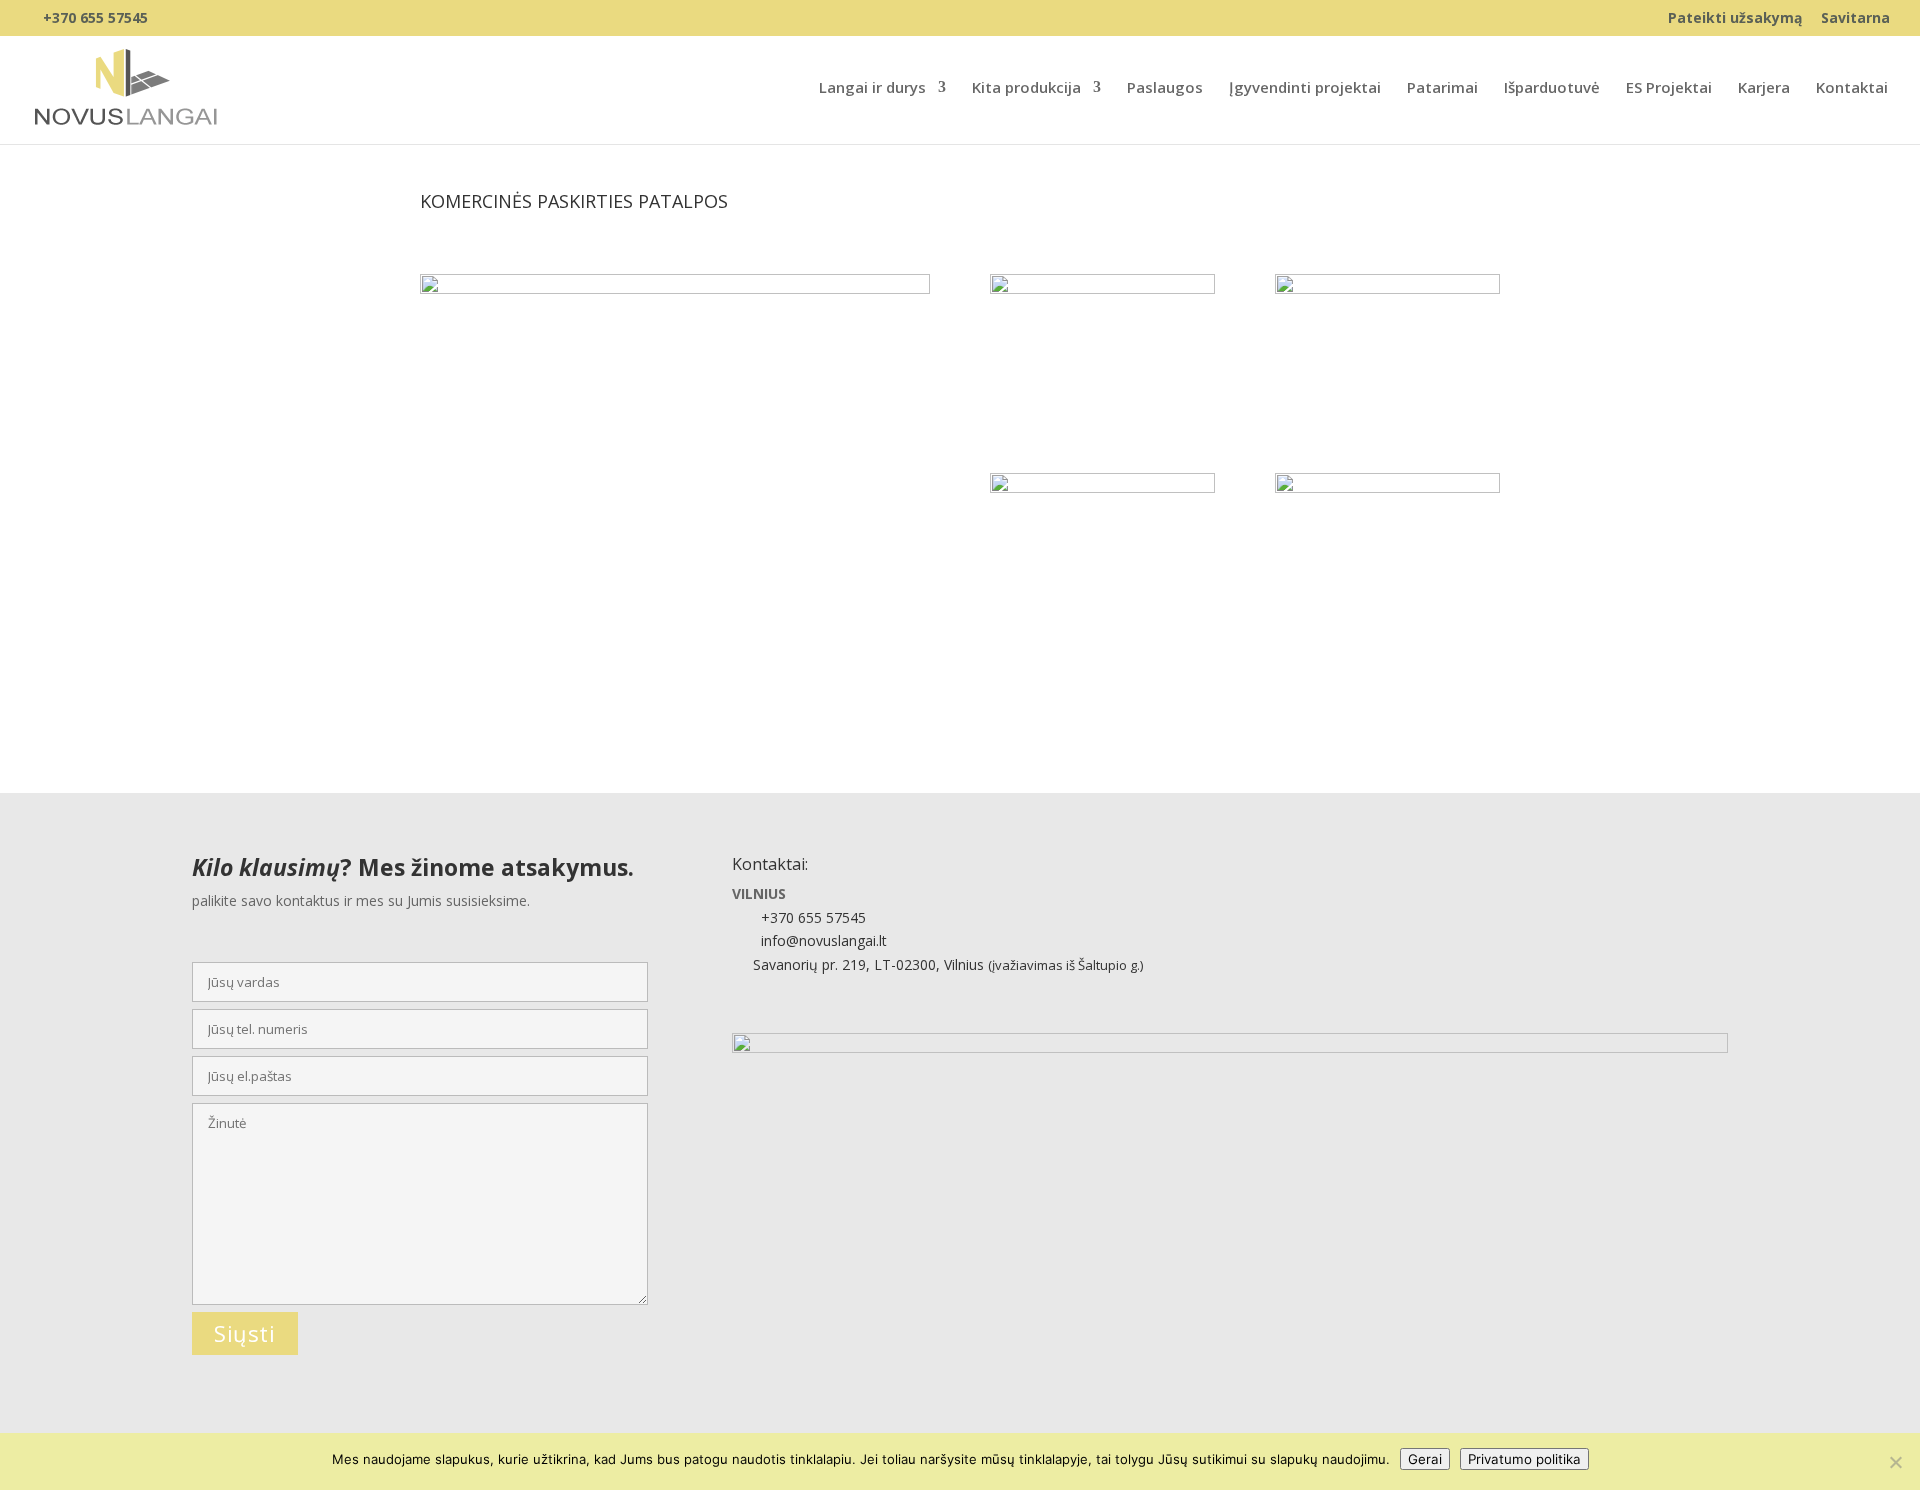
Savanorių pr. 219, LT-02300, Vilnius (946, 964)
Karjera (1764, 88)
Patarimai (1442, 88)
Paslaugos (1165, 88)
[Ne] (1895, 1462)
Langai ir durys (872, 88)
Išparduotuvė (1552, 88)
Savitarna (1855, 19)
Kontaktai (1852, 88)
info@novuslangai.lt (824, 940)
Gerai (1425, 1459)
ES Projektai (1669, 88)
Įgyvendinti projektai (1305, 88)
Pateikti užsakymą (1735, 19)
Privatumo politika (1524, 1459)
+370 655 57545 (95, 17)
